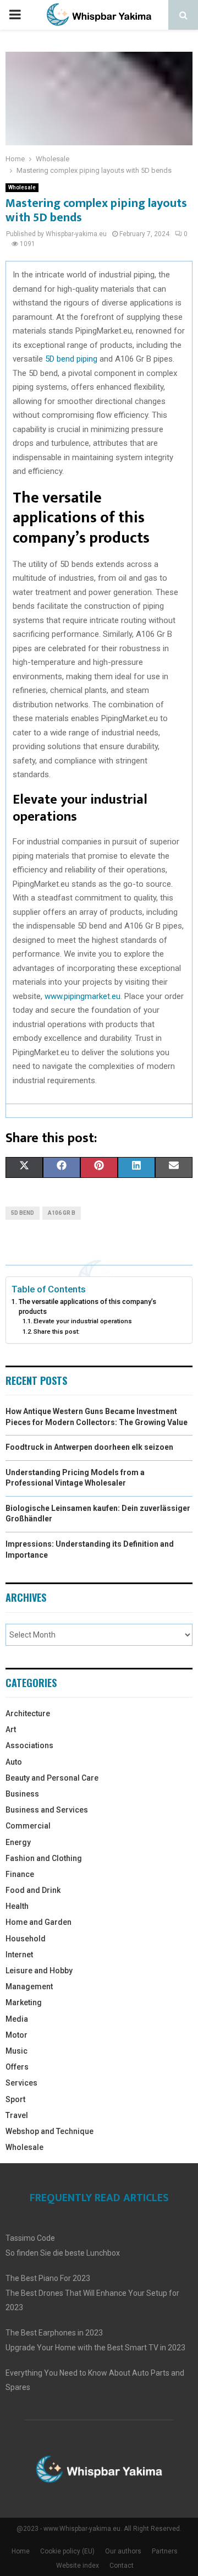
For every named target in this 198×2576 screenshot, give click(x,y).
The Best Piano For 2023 (48, 2278)
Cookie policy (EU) (67, 2551)
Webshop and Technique (50, 2131)
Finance (20, 1874)
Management (29, 1986)
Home (21, 2551)
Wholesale (22, 187)
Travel (17, 2115)
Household (26, 1939)
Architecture (28, 1713)
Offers (17, 2067)
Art (11, 1729)
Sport (15, 2099)
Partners (165, 2551)
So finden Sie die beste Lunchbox (63, 2253)
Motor (16, 2035)
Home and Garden (38, 1922)
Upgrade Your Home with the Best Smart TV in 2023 (95, 2348)
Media (17, 2019)
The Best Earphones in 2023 (54, 2333)
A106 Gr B (62, 1213)
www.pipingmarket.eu (82, 996)
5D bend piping (71, 359)
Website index (78, 2566)
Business (22, 1794)
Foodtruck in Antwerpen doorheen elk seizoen (89, 1447)
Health (17, 1906)
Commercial (28, 1826)
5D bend (23, 1213)
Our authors (123, 2551)
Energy (18, 1842)
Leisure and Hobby (39, 1971)
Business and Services (47, 1810)
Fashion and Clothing (44, 1858)
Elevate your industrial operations (83, 1321)
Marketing (24, 2002)
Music (16, 2051)
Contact (122, 2566)
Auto (14, 1762)
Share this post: (57, 1331)
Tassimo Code (30, 2238)
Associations (29, 1745)
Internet (19, 1955)
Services (21, 2083)
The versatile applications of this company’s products (87, 1306)
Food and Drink (33, 1890)
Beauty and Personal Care (52, 1778)
